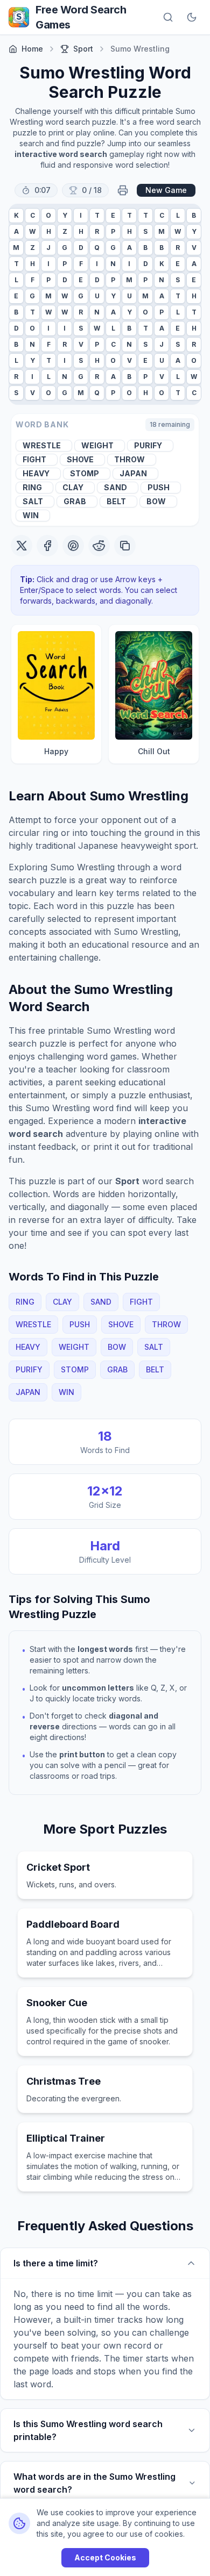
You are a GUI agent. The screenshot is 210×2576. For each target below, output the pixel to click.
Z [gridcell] (65, 231)
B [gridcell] (194, 215)
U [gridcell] (97, 296)
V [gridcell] (194, 248)
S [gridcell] (145, 231)
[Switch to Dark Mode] (192, 17)
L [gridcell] (178, 215)
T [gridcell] (97, 215)
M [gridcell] (162, 231)
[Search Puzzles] (168, 17)
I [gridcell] (81, 215)
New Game (166, 190)
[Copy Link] (125, 546)
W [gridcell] (32, 231)
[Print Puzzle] (123, 190)
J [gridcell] (48, 248)
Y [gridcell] (65, 215)
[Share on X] (22, 546)
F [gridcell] (81, 264)
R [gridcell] (97, 231)
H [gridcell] (49, 231)
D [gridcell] (81, 248)
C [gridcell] (33, 215)
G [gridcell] (65, 248)
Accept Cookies (105, 2557)
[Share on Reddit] (99, 546)
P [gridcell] (113, 231)
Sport (83, 49)
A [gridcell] (16, 231)
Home (32, 49)
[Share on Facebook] (47, 546)
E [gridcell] (113, 215)
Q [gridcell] (97, 248)
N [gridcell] (113, 264)
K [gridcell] (16, 215)
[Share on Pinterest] (73, 546)
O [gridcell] (48, 215)
